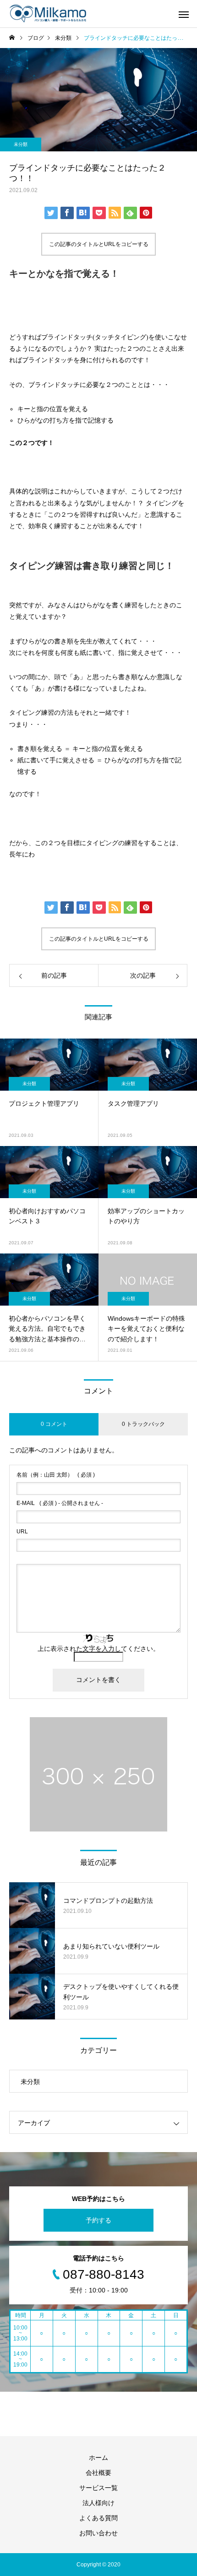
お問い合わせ (98, 2533)
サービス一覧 (98, 2488)
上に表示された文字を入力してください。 (98, 1649)
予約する (98, 2220)
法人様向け (98, 2503)
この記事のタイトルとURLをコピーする (99, 244)
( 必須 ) (56, 1475)
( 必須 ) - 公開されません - (60, 1503)
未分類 (21, 144)
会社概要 (98, 2473)
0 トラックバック (143, 1424)
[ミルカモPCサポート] (50, 14)
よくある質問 (98, 2518)
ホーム (98, 2458)
